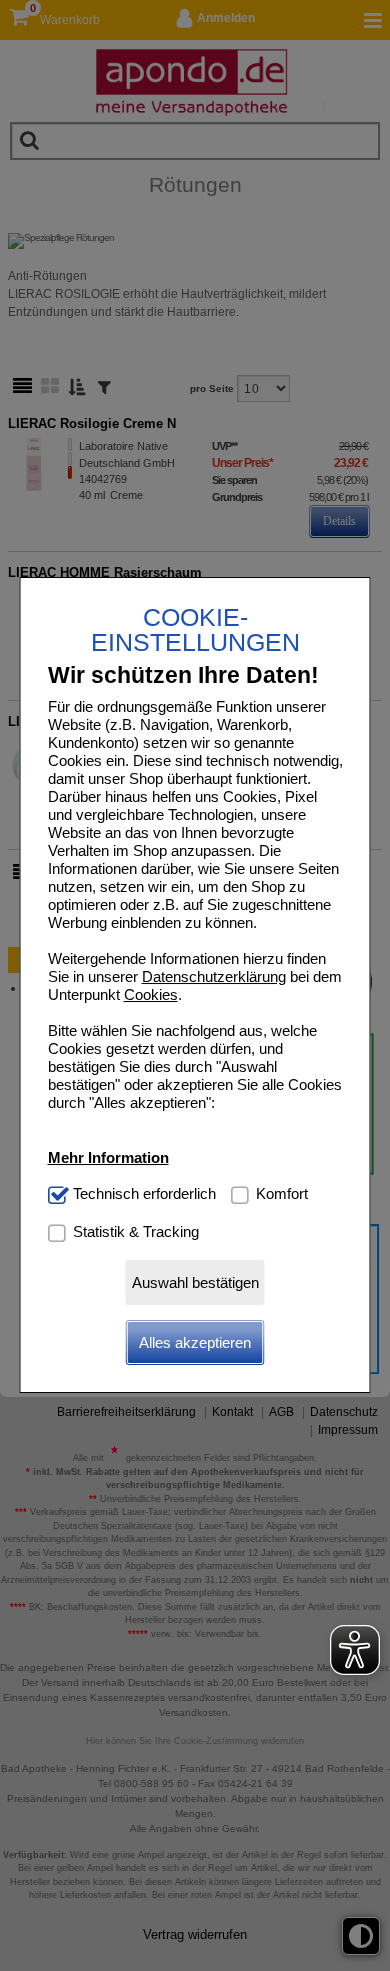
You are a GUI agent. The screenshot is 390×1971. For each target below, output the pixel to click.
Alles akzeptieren (195, 1342)
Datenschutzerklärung (214, 976)
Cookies (151, 994)
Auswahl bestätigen (195, 1282)
